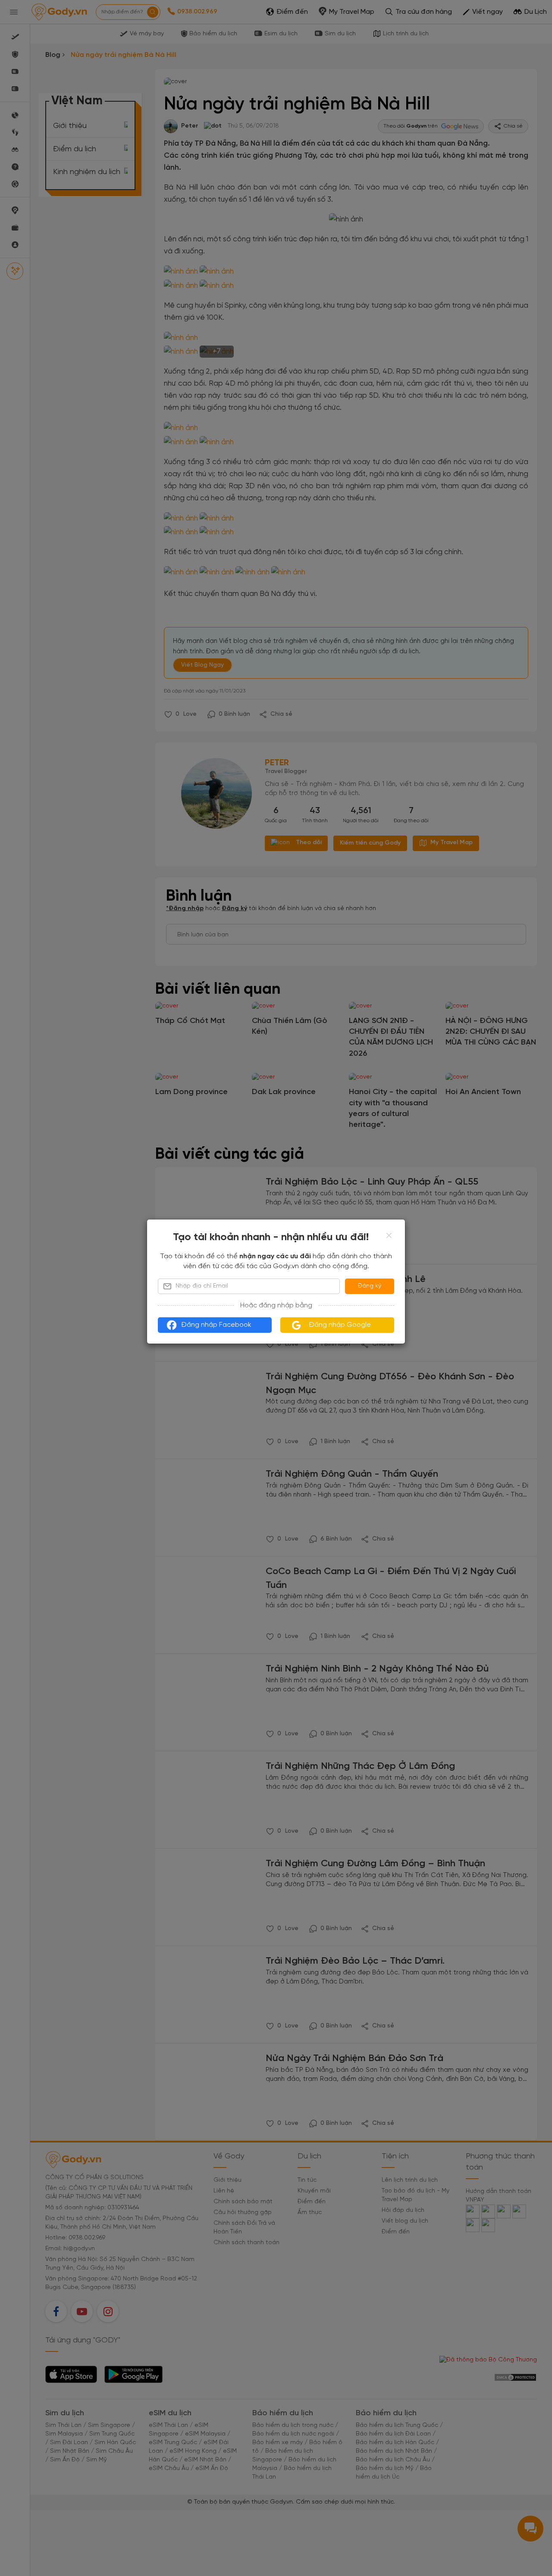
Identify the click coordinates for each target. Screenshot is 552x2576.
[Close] (389, 1235)
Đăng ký (370, 1286)
